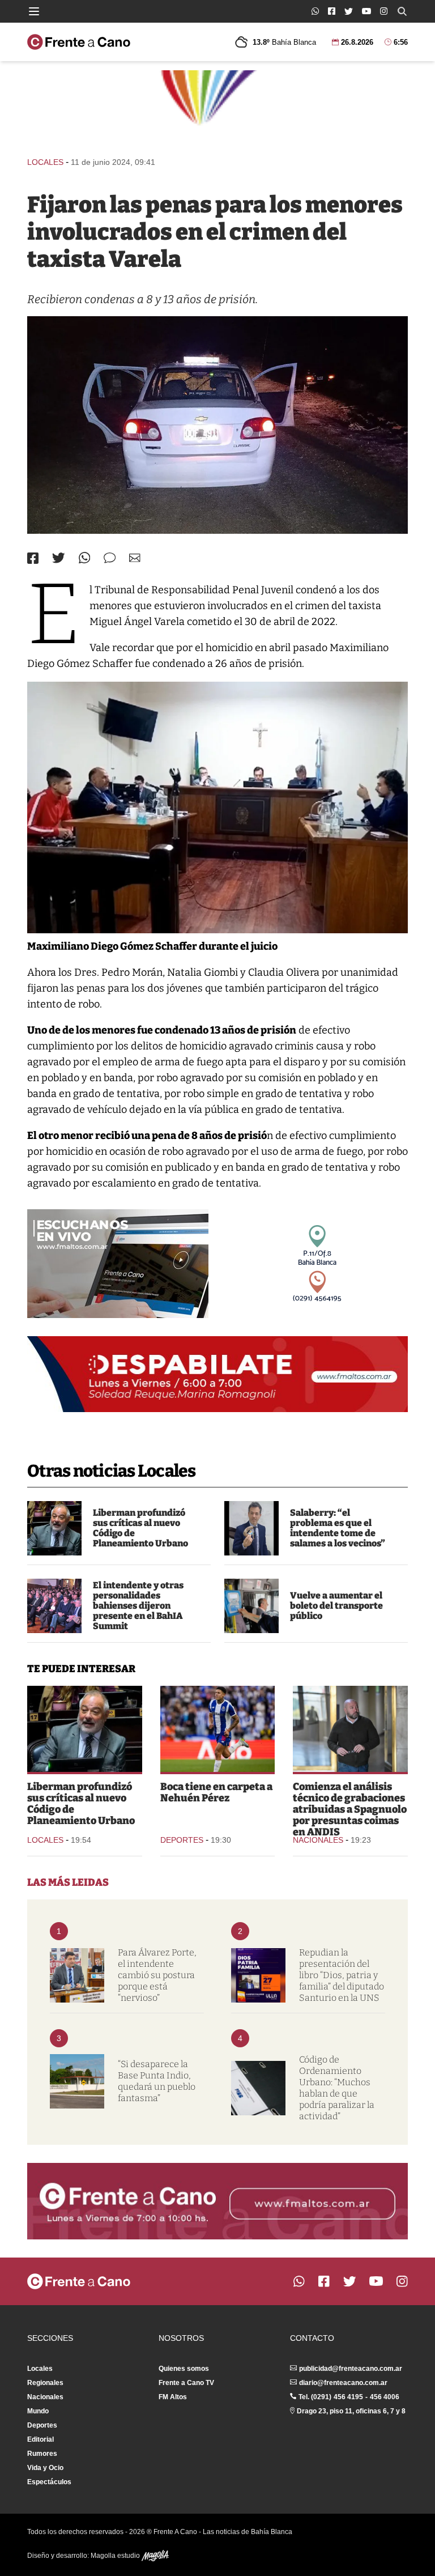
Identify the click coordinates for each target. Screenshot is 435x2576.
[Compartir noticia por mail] (135, 558)
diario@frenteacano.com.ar (343, 2383)
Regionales (45, 2383)
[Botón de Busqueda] (402, 11)
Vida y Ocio (45, 2468)
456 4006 (385, 2397)
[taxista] (217, 425)
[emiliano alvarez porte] (77, 1975)
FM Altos (173, 2397)
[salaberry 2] (251, 1528)
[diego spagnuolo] (350, 1729)
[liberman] (54, 1528)
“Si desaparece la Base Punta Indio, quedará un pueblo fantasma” (157, 2081)
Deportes (182, 1840)
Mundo (38, 2411)
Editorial (40, 2439)
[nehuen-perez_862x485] (218, 1729)
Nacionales (318, 1840)
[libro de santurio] (258, 1975)
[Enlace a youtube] (366, 11)
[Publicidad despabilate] (217, 1374)
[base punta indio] (77, 2081)
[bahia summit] (54, 1606)
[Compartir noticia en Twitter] (59, 558)
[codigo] (258, 2088)
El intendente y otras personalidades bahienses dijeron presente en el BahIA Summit (138, 1606)
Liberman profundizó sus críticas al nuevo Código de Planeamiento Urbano (140, 1528)
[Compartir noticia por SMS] (110, 558)
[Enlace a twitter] (349, 11)
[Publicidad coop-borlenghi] (217, 108)
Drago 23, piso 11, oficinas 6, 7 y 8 (351, 2411)
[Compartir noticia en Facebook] (33, 558)
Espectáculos (49, 2482)
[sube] (251, 1606)
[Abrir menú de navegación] (34, 11)
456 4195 (348, 2397)
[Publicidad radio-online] (118, 1264)
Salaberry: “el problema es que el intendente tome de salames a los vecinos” (338, 1528)
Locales (45, 162)
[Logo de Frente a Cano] (79, 42)
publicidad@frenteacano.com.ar (351, 2369)
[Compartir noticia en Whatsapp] (85, 558)
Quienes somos (184, 2369)
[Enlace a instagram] (384, 11)
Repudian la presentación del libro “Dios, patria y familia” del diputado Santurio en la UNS (342, 1975)
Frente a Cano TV (186, 2383)
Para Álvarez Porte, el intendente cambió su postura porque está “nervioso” (157, 1975)
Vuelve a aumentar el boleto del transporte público (336, 1606)
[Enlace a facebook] (332, 11)
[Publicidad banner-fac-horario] (217, 2201)
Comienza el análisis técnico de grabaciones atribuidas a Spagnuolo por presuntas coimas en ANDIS (350, 1809)
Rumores (42, 2454)
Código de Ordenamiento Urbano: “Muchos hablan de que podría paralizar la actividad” (337, 2088)
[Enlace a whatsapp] (315, 11)
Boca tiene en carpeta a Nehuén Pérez (216, 1792)
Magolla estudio (116, 2556)
